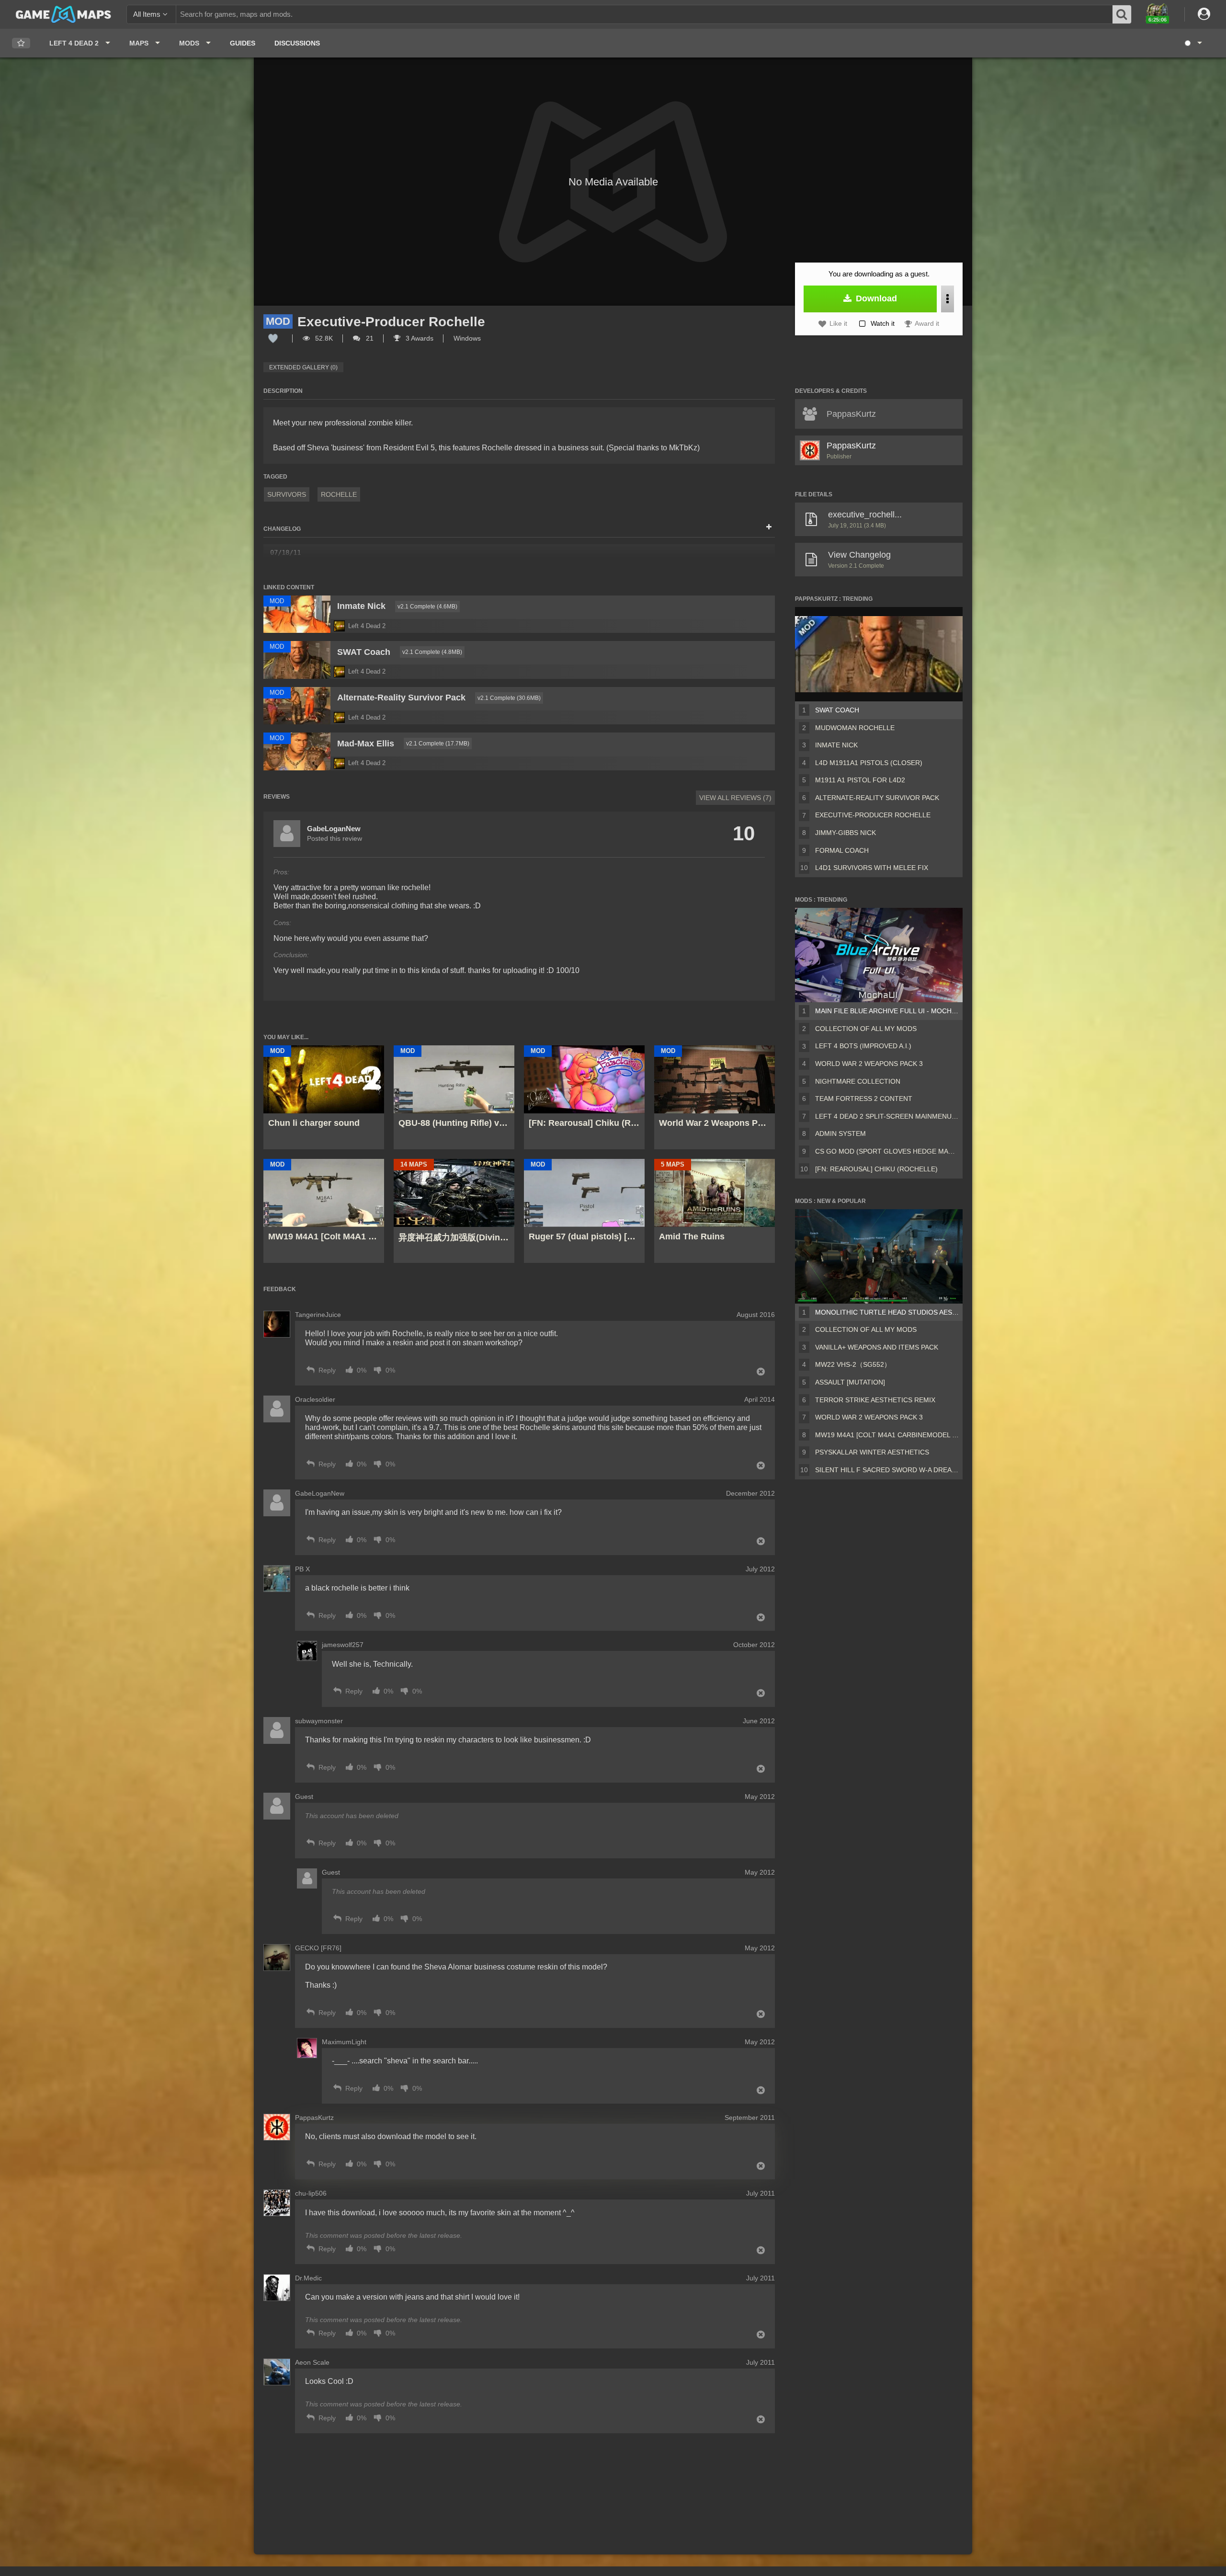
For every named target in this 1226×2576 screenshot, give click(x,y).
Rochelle (339, 494)
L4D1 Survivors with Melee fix (872, 868)
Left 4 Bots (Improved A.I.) (863, 1046)
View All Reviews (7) (735, 798)
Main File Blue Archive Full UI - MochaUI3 (887, 1011)
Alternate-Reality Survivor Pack (877, 798)
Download (875, 298)
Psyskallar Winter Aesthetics (872, 1452)
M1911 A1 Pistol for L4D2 (860, 780)
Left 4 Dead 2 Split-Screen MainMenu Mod (887, 1116)
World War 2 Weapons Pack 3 (869, 1064)
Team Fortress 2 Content (864, 1099)
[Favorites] (21, 43)
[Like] (273, 338)
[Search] (1122, 14)
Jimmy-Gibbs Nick (846, 833)
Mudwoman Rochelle (855, 728)
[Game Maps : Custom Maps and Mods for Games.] (63, 14)
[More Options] (948, 299)
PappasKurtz (851, 446)
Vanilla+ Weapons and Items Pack (877, 1347)
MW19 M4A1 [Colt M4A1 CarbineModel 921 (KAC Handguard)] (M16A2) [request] (887, 1435)
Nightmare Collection (858, 1081)
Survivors (287, 494)
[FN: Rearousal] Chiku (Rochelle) (876, 1169)
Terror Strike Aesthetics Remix (875, 1400)
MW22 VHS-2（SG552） (853, 1364)
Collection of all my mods (866, 1029)
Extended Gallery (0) (303, 367)
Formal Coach (842, 850)
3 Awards (419, 338)
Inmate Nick (836, 745)
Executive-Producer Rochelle (873, 815)
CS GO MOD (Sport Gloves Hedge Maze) (887, 1151)
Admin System (840, 1133)
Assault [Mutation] (850, 1382)
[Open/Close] (769, 527)
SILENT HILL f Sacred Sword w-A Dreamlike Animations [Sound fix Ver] (887, 1470)
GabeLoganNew (334, 829)
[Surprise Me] (1193, 43)
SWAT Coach (837, 710)
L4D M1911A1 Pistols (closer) (869, 763)
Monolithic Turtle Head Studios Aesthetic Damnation (887, 1312)
